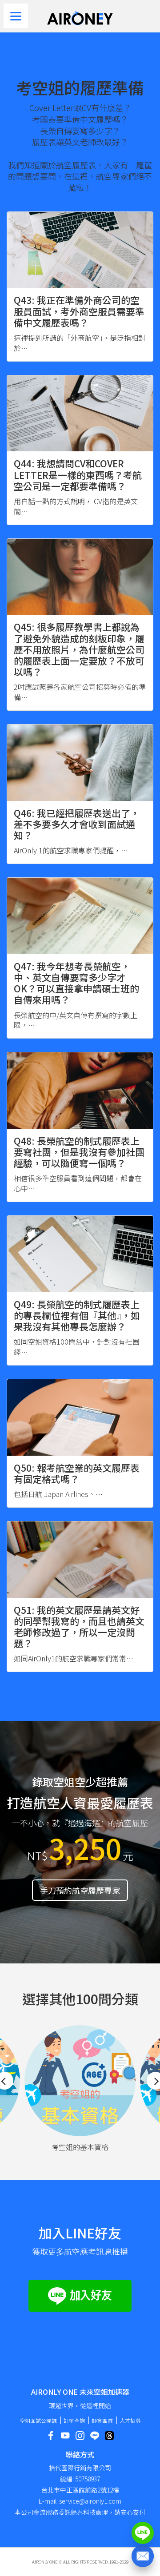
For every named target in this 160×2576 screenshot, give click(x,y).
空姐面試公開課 (38, 2420)
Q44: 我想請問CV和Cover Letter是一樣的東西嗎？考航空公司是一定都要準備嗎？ (78, 474)
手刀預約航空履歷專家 (80, 1890)
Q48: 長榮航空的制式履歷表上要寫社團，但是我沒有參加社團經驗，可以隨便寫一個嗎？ (79, 1152)
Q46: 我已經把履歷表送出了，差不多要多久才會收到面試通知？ (77, 824)
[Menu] (16, 16)
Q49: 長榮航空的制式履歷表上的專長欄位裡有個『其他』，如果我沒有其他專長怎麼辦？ (77, 1315)
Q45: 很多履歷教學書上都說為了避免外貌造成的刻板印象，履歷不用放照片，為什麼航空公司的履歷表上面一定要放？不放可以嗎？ (79, 649)
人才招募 (130, 2420)
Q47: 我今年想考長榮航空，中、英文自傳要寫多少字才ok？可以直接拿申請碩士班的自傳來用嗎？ (76, 983)
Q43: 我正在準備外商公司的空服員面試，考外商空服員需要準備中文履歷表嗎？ (79, 311)
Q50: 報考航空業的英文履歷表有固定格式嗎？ (77, 1473)
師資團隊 (102, 2420)
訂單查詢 (74, 2420)
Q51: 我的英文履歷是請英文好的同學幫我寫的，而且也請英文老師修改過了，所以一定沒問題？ (79, 1627)
